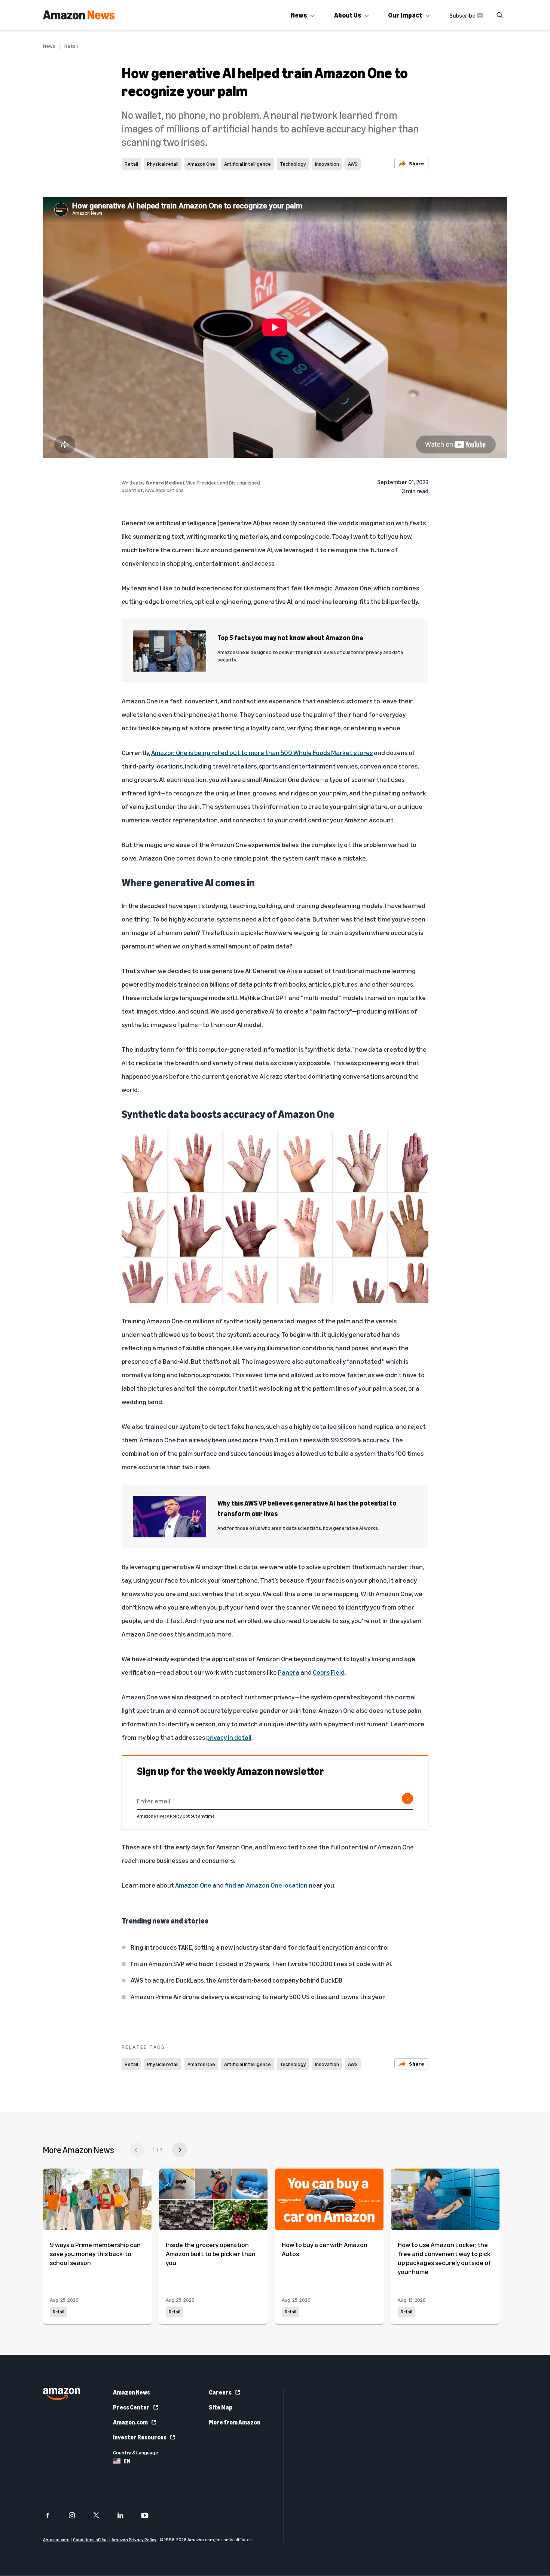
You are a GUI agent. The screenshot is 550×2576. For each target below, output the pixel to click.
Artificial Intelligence (248, 164)
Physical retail (163, 164)
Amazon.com (130, 2422)
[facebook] (52, 2515)
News (299, 15)
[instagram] (77, 2515)
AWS (353, 164)
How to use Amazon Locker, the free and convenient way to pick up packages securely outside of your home (444, 2258)
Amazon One (201, 164)
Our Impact (405, 15)
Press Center (131, 2407)
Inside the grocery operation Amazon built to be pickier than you (211, 2253)
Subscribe (462, 15)
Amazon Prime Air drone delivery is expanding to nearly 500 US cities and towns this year (258, 1996)
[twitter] (101, 2515)
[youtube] (149, 2515)
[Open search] (499, 15)
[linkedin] (125, 2515)
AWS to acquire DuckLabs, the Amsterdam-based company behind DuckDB (236, 1980)
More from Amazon (235, 2422)
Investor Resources (140, 2437)
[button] (312, 16)
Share (417, 163)
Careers (220, 2392)
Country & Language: (136, 2452)
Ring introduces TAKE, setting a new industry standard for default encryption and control (260, 1947)
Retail (71, 46)
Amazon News (132, 2392)
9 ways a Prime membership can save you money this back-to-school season (95, 2253)
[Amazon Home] (79, 15)
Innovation (327, 164)
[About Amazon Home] (62, 2394)
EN (127, 2461)
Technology (293, 164)
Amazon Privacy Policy (159, 1816)
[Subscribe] (407, 1799)
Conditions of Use (90, 2540)
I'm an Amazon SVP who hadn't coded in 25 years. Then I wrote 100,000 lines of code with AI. (261, 1964)
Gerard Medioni (165, 482)
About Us (348, 15)
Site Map (221, 2407)
